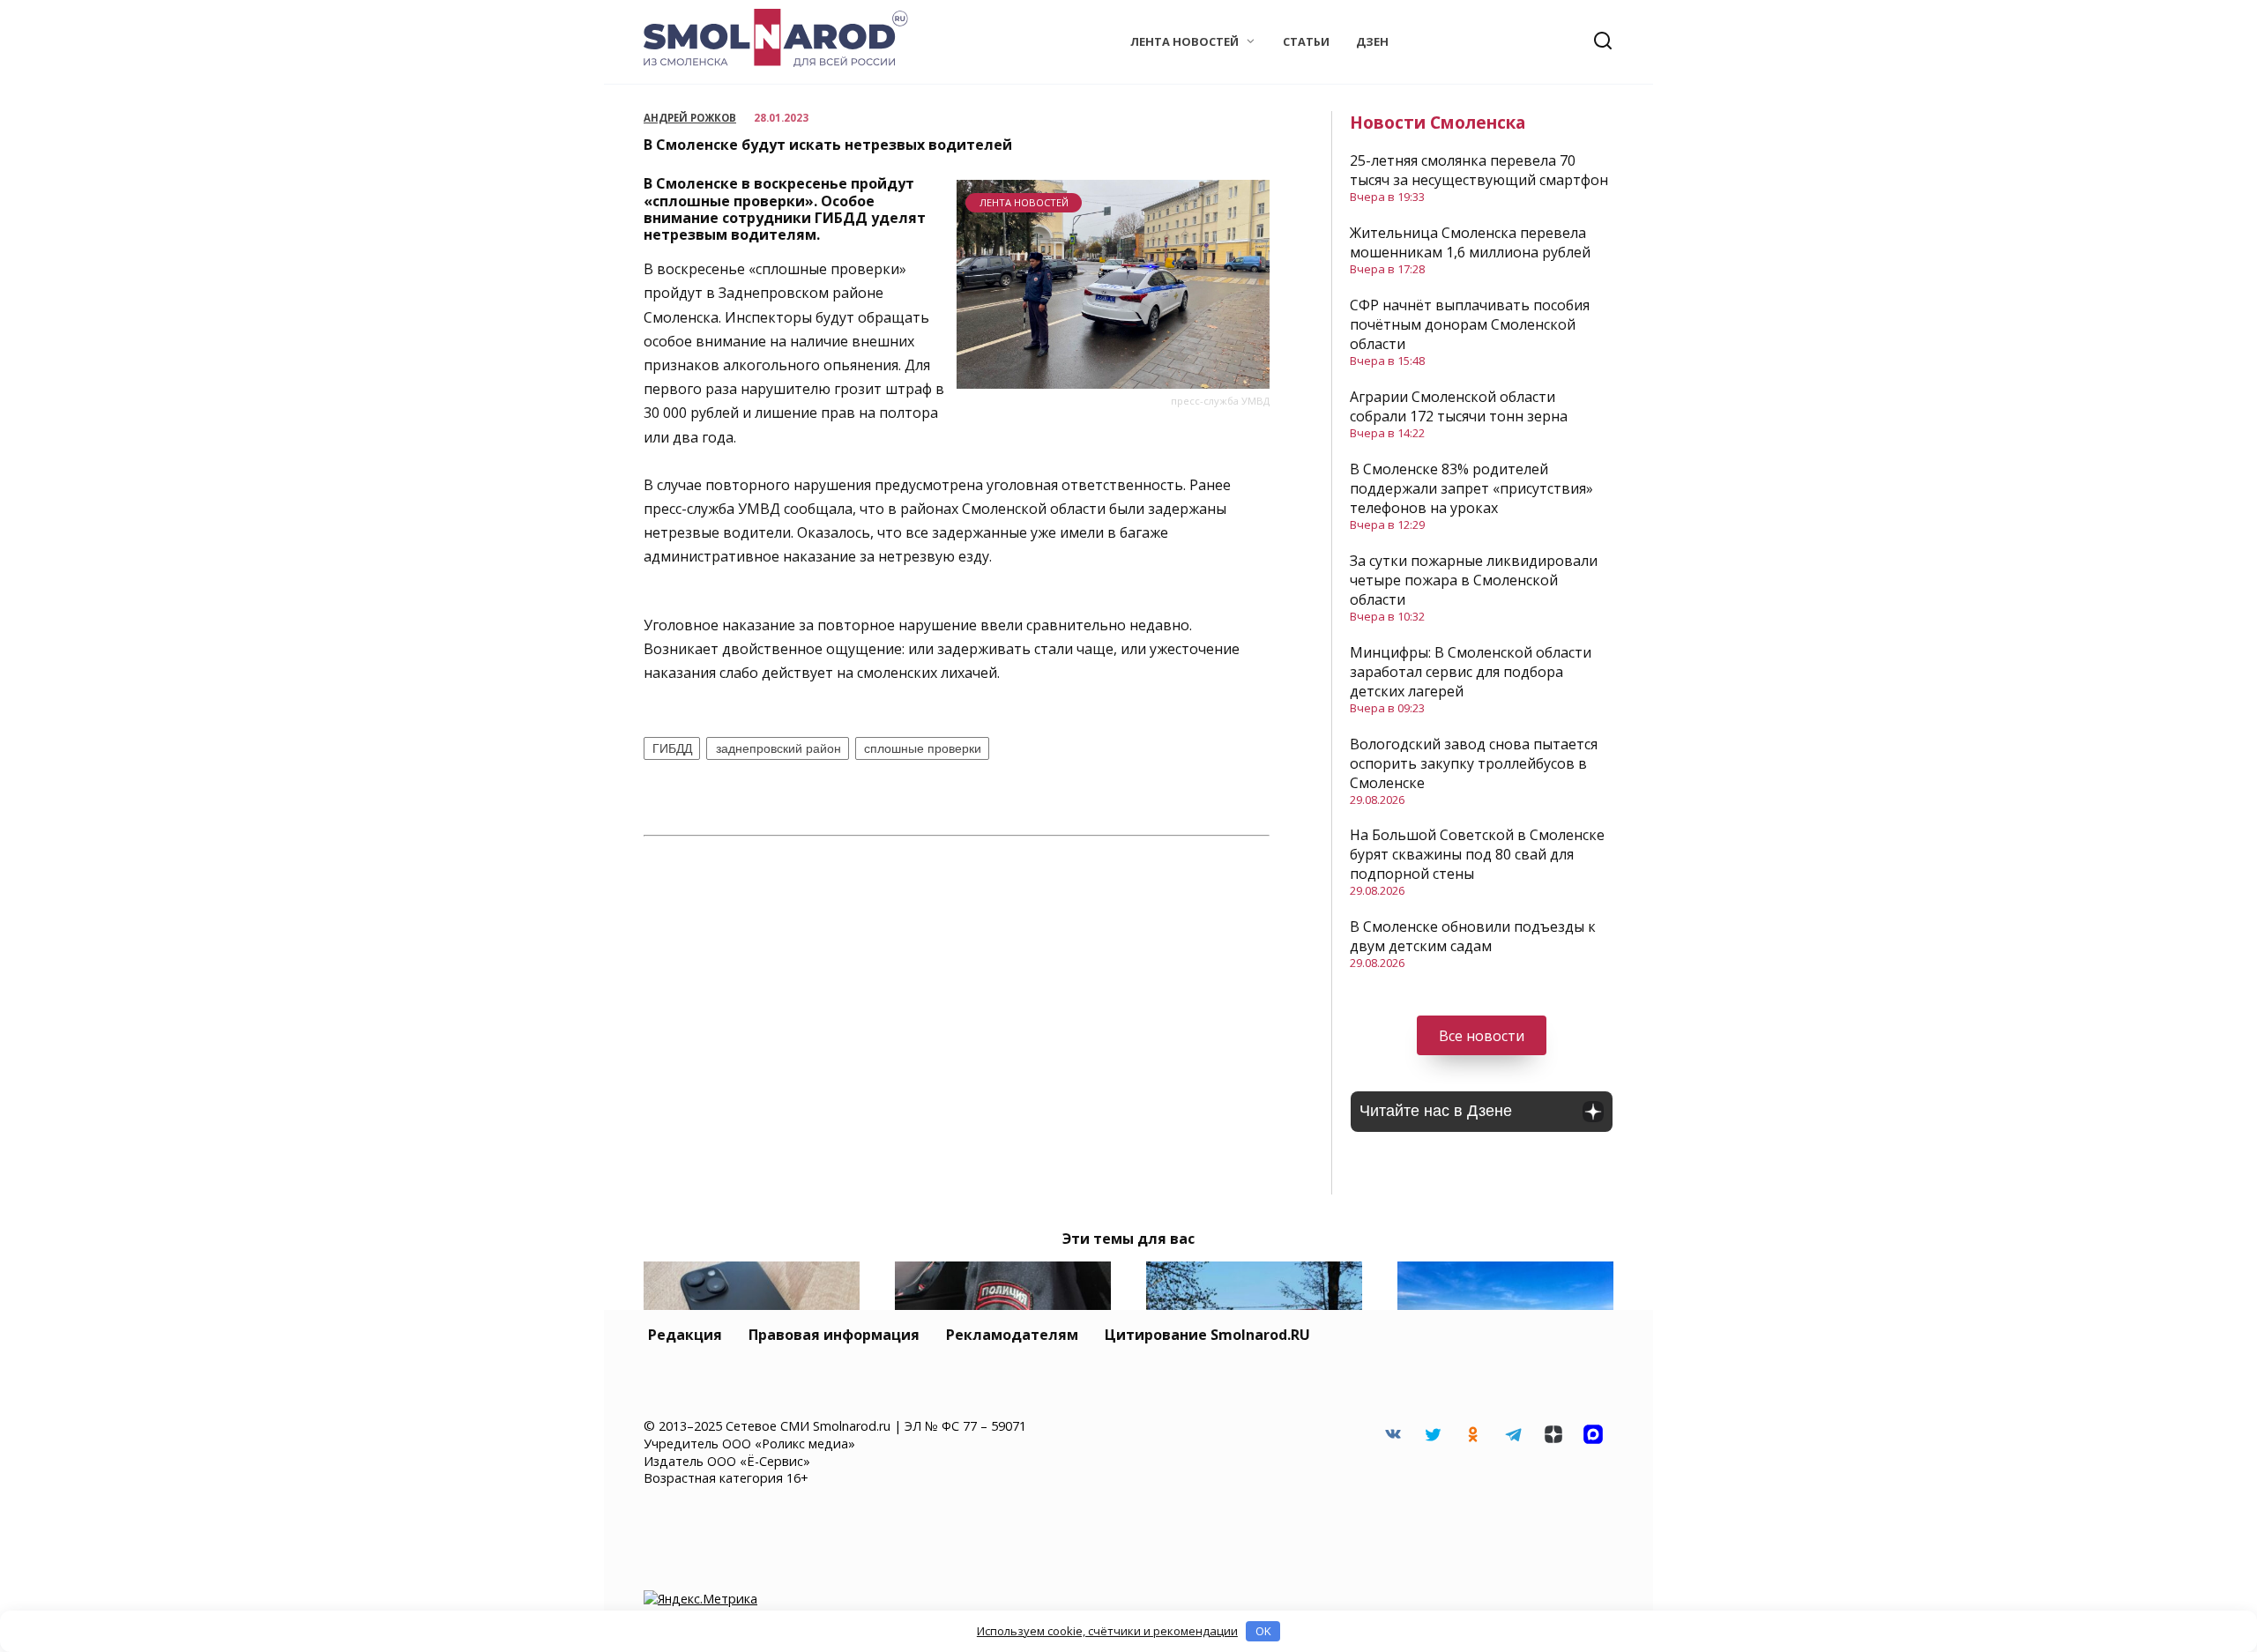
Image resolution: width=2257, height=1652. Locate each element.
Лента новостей (1184, 41)
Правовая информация (834, 1335)
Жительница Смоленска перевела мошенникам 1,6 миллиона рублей (1470, 242)
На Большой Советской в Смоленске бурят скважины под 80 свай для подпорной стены (1477, 854)
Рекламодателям (1012, 1335)
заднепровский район (778, 748)
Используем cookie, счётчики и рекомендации (1107, 1631)
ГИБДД (672, 748)
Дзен (1372, 41)
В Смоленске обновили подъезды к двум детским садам (1473, 936)
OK (1263, 1631)
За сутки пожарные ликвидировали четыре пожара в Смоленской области (1474, 580)
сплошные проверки (923, 748)
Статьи (1306, 41)
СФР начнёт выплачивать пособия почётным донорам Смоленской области (1470, 324)
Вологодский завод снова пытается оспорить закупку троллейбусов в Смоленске (1474, 763)
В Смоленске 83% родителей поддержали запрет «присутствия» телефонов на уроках (1471, 488)
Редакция (685, 1335)
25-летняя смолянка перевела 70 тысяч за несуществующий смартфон (1479, 170)
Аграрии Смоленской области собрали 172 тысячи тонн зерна (1459, 406)
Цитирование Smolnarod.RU (1207, 1335)
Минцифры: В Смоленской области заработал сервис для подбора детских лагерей (1471, 672)
